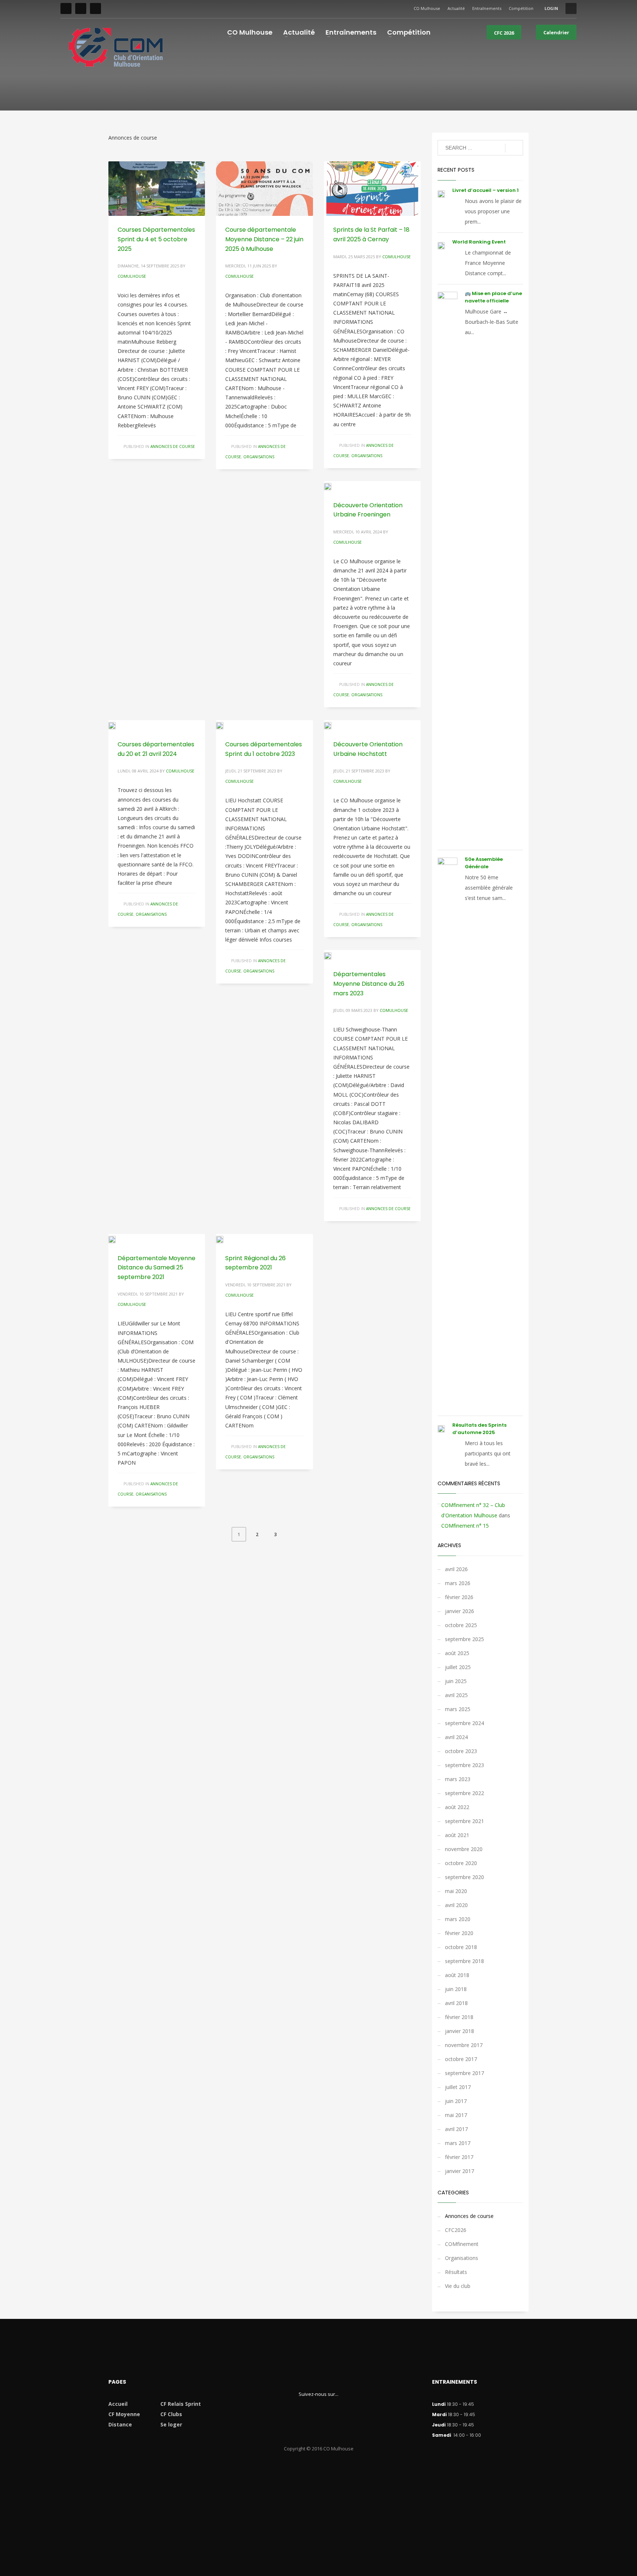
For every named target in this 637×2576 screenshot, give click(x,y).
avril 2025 (456, 1695)
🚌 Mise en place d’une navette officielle (493, 297)
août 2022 (457, 1807)
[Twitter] (81, 8)
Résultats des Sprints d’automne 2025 (479, 1429)
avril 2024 (456, 1737)
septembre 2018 (464, 1961)
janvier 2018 (460, 2031)
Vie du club (458, 2286)
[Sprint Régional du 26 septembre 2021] (225, 1239)
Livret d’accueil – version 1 (485, 190)
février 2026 (459, 1597)
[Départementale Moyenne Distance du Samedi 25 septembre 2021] (117, 1239)
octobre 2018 (461, 1947)
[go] (514, 148)
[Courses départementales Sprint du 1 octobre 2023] (225, 725)
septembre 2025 (464, 1639)
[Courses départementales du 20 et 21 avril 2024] (117, 725)
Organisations (259, 457)
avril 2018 (456, 2003)
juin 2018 (456, 1989)
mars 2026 (458, 1583)
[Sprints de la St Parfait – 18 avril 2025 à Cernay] (372, 189)
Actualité (456, 8)
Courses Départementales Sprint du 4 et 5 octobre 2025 (156, 239)
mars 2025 (458, 1709)
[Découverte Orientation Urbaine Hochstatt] (333, 725)
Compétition (521, 8)
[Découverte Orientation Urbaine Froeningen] (333, 486)
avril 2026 (456, 1569)
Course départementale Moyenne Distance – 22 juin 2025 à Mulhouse (264, 239)
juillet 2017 (458, 2087)
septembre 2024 (464, 1723)
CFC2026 (456, 2230)
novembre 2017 (464, 2045)
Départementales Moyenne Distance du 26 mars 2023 (369, 984)
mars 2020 (458, 1919)
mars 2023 (458, 1779)
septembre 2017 (464, 2073)
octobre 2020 (461, 1863)
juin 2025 (456, 1681)
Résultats (456, 2272)
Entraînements (487, 8)
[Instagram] (95, 8)
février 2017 (459, 2157)
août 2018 (457, 1975)
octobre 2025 (461, 1625)
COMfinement (462, 2244)
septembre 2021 (464, 1821)
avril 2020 (456, 1905)
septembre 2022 (464, 1793)
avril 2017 (456, 2129)
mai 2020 (456, 1891)
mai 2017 (456, 2115)
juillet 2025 (458, 1667)
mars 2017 (458, 2143)
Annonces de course (173, 446)
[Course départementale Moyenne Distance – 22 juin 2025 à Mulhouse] (265, 189)
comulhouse (132, 276)
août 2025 (457, 1653)
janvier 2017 (460, 2171)
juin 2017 (456, 2101)
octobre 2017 (461, 2059)
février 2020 (459, 1933)
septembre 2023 (464, 1765)
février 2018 (459, 2017)
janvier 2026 (460, 1611)
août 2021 (457, 1835)
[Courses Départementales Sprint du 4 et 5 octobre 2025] (157, 189)
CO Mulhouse (427, 8)
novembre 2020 (464, 1849)
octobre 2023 (461, 1751)
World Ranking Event (479, 242)
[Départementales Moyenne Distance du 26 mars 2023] (333, 955)
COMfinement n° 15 (465, 1526)
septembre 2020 (464, 1877)
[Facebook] (66, 8)
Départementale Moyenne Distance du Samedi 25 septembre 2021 (156, 1268)
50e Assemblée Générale (484, 863)
